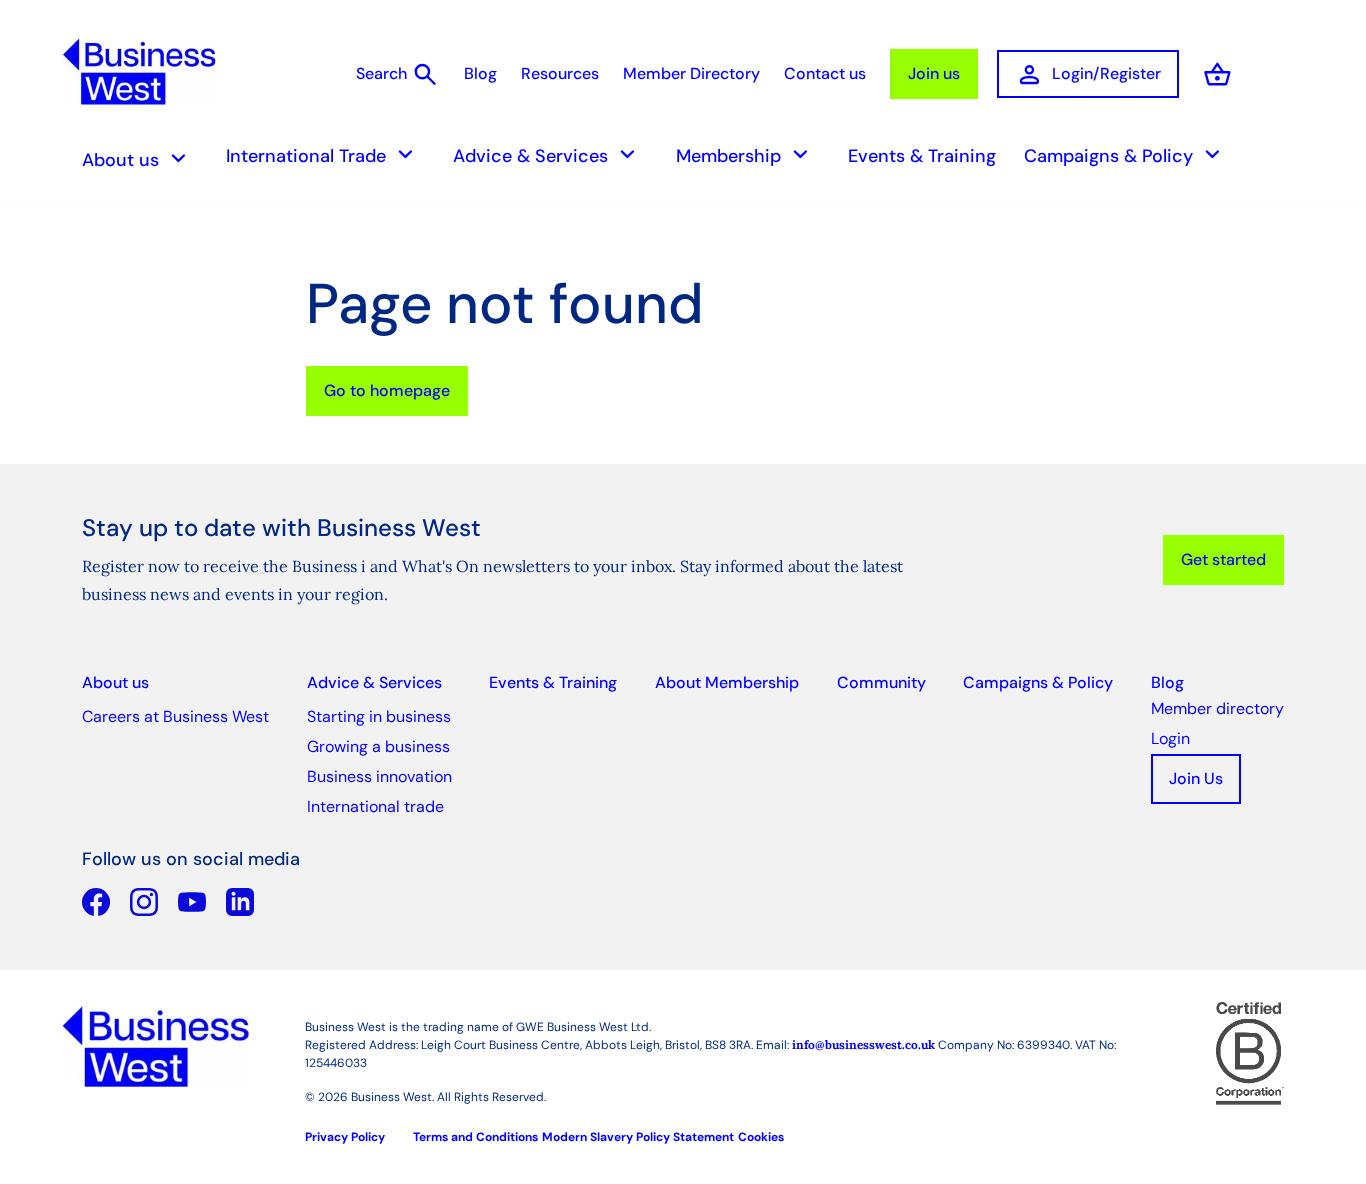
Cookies (761, 1137)
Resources (560, 73)
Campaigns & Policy (1125, 154)
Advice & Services (547, 154)
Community (881, 682)
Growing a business (378, 746)
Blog (480, 73)
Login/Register (1088, 74)
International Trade (323, 154)
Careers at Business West (175, 716)
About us (137, 158)
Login (1170, 738)
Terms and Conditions (475, 1137)
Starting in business (379, 716)
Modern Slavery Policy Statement (638, 1137)
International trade (375, 806)
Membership (745, 154)
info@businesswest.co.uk (863, 1044)
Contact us (825, 73)
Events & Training (922, 156)
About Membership (727, 682)
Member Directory (691, 73)
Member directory (1217, 708)
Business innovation (379, 776)
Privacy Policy (345, 1137)
